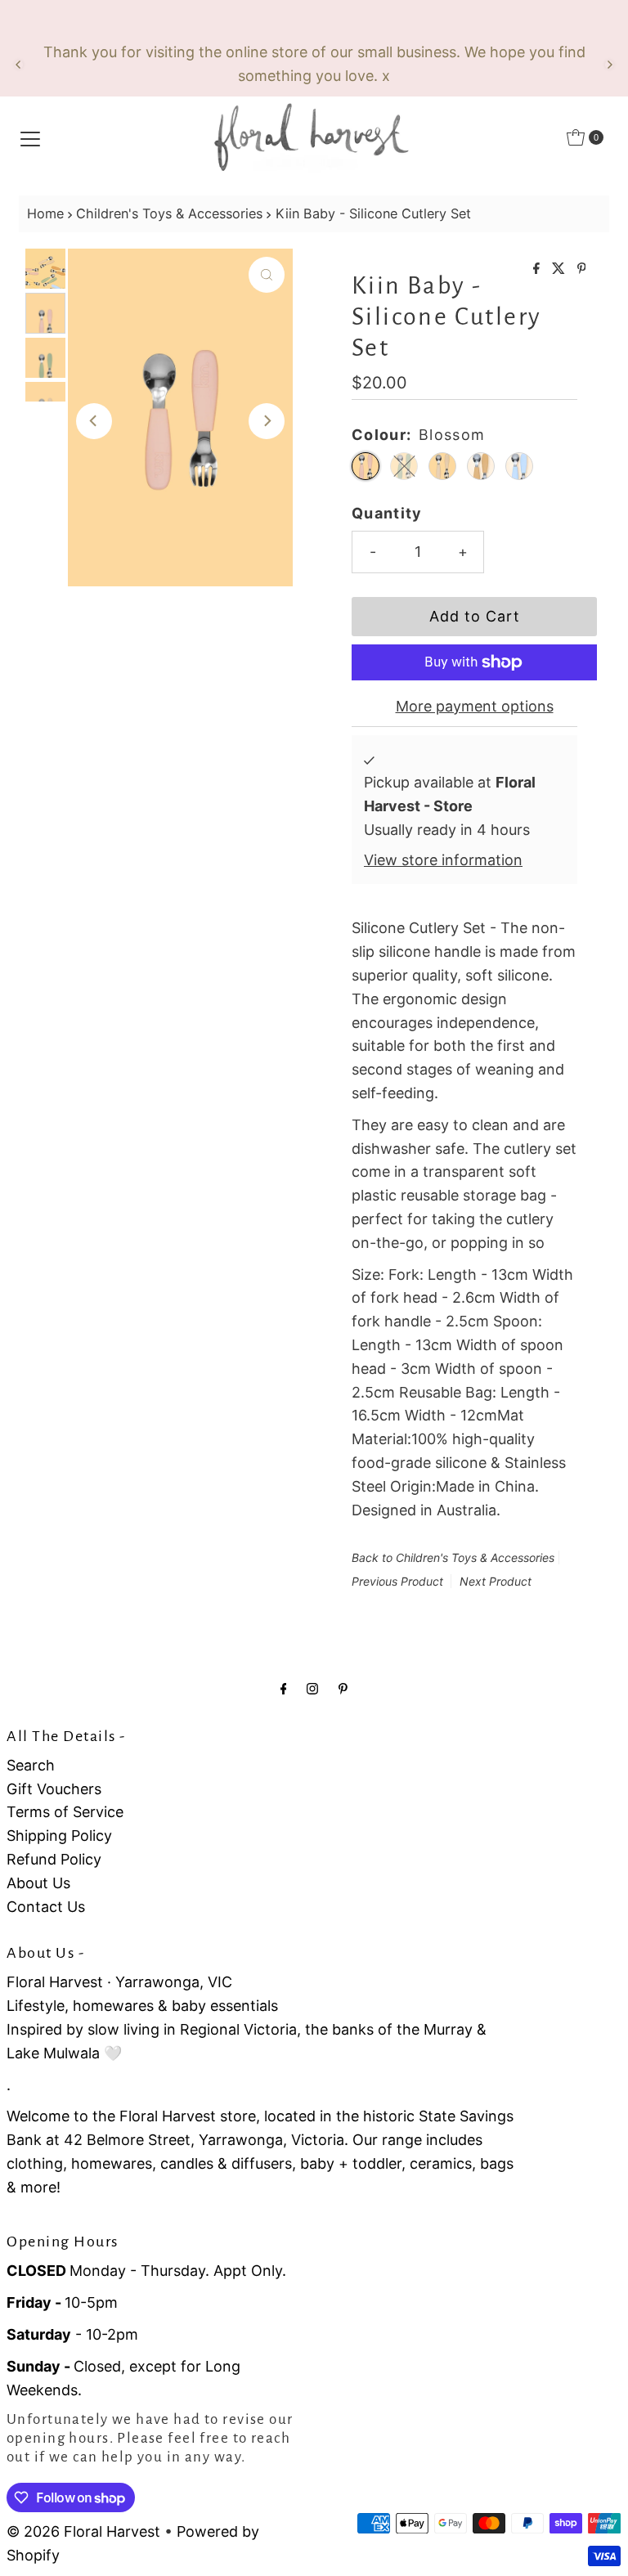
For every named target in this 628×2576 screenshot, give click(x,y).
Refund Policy (54, 1859)
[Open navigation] (30, 137)
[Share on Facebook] (538, 269)
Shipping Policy (59, 1836)
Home (45, 213)
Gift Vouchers (54, 1789)
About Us (38, 1883)
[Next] (609, 65)
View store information (443, 860)
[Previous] (19, 65)
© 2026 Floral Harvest (83, 2531)
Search (31, 1765)
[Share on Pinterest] (582, 269)
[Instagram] (312, 1688)
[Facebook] (284, 1688)
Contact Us (46, 1907)
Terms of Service (65, 1812)
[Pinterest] (343, 1688)
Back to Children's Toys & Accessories (453, 1557)
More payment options (475, 706)
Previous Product (397, 1581)
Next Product (496, 1581)
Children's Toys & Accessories (169, 213)
